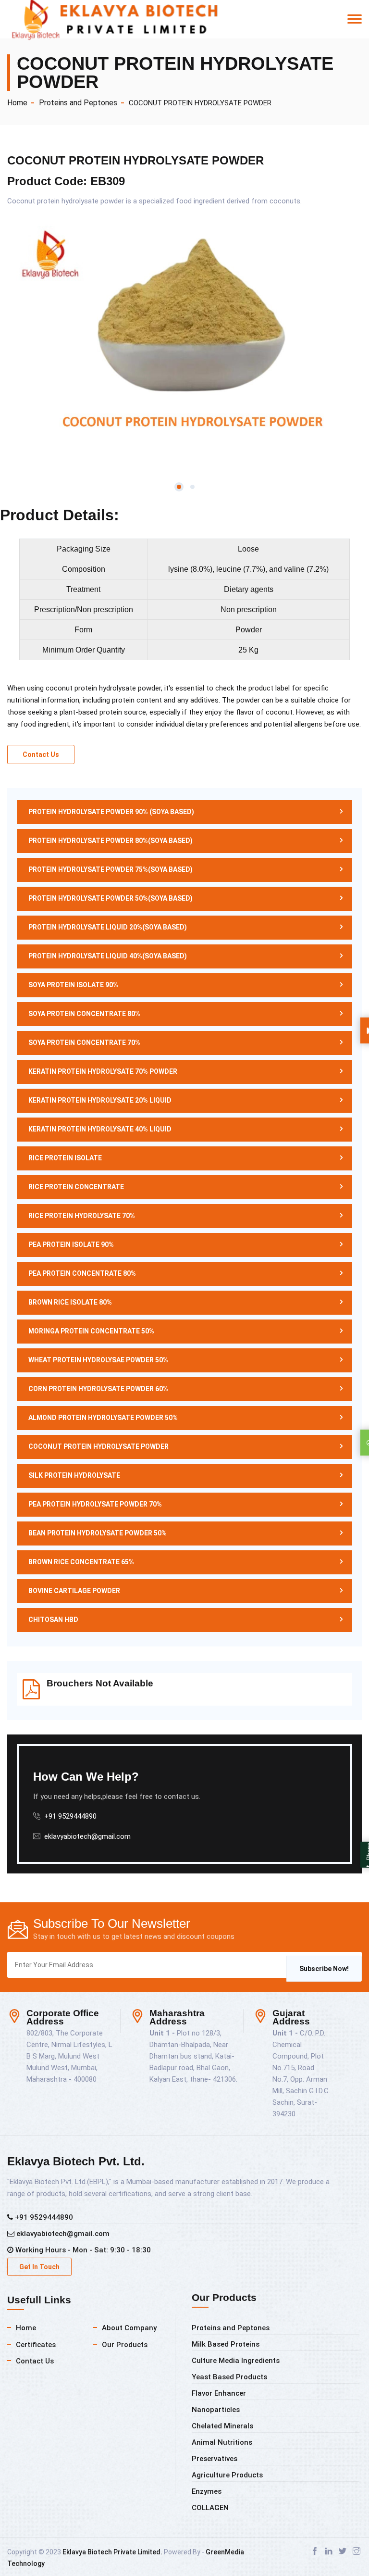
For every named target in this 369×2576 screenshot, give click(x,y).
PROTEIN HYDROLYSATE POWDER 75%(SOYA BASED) (111, 869)
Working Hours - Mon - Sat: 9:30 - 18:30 (82, 2250)
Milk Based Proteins (226, 2344)
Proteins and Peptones (78, 103)
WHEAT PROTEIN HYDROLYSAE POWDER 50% (98, 1360)
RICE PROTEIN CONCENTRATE (76, 1187)
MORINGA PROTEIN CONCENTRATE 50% (91, 1331)
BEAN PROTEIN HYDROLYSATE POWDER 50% (98, 1533)
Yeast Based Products (229, 2377)
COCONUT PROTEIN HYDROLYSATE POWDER (200, 103)
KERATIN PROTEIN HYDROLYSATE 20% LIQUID (100, 1100)
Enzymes (207, 2491)
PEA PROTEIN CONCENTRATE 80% (82, 1273)
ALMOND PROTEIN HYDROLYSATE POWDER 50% (103, 1418)
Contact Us (41, 754)
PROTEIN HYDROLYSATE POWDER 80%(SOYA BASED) (111, 841)
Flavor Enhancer (219, 2393)
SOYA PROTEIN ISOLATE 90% (73, 985)
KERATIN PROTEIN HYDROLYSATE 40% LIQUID (100, 1129)
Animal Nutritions (222, 2442)
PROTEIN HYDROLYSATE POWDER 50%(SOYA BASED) (111, 898)
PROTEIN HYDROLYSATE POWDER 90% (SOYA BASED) (111, 812)
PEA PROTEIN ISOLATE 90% (71, 1244)
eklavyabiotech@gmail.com (87, 1836)
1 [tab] (179, 487)
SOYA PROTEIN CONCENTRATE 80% (84, 1014)
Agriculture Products (227, 2475)
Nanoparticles (216, 2410)
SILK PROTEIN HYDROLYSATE (74, 1475)
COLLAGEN (210, 2508)
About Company (129, 2328)
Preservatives (215, 2459)
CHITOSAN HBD (53, 1620)
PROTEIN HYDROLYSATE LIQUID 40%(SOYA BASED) (108, 956)
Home (17, 103)
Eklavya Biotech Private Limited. (112, 2552)
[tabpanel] (184, 342)
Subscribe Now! (324, 1969)
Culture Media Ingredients (236, 2361)
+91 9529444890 (43, 2217)
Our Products (125, 2345)
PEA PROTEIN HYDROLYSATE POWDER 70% (95, 1504)
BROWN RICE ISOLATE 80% (70, 1302)
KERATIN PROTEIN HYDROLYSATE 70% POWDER (103, 1071)
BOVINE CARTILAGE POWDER (74, 1591)
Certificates (36, 2345)
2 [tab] (192, 487)
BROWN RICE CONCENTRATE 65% (81, 1562)
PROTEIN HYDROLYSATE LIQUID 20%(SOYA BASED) (108, 927)
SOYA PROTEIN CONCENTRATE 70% (84, 1043)
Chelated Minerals (222, 2426)
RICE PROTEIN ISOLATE (65, 1158)
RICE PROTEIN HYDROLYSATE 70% (82, 1216)
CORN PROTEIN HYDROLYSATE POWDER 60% (98, 1389)
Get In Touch (39, 2267)
